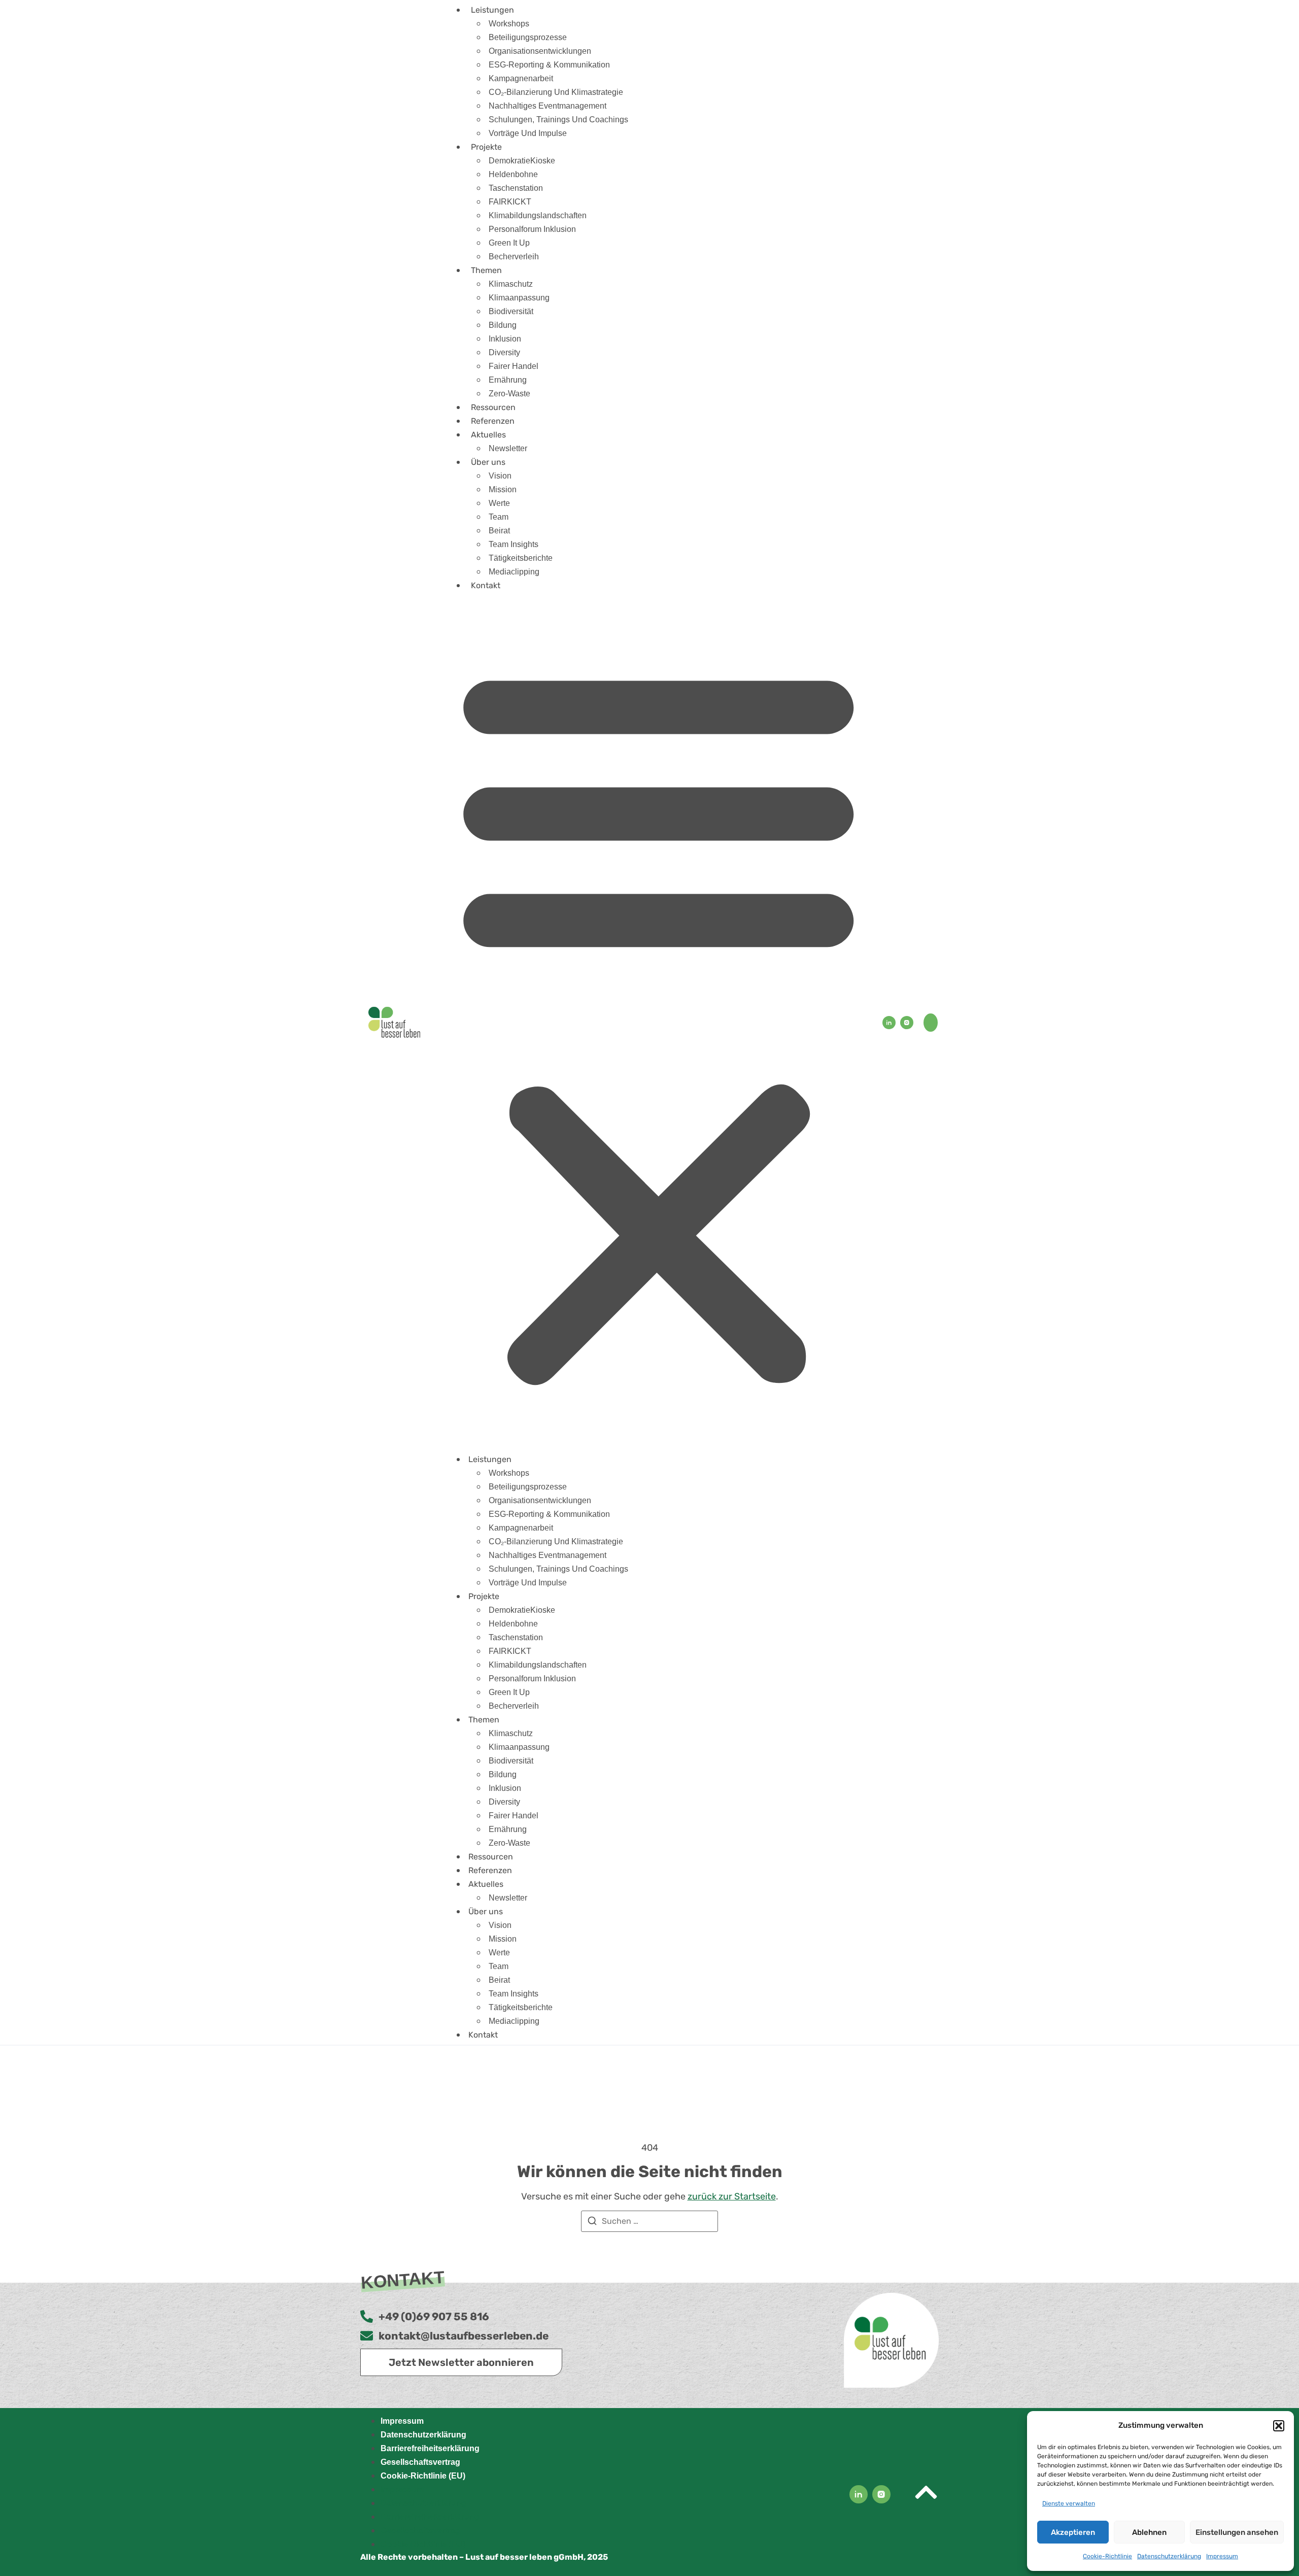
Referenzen (493, 421)
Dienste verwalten (1069, 2503)
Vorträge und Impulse (528, 133)
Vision (500, 476)
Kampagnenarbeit (521, 78)
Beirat (499, 531)
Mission (503, 489)
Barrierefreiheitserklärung (430, 2448)
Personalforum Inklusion (532, 229)
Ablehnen (1149, 2532)
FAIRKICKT (510, 202)
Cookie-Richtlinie (1107, 2556)
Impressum (1222, 2556)
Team (499, 517)
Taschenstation (516, 188)
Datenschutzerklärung (1169, 2556)
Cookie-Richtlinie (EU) (423, 2476)
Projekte (486, 147)
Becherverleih (514, 257)
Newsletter (508, 448)
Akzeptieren (1073, 2532)
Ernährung (508, 380)
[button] (1279, 2426)
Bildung (503, 325)
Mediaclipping (514, 572)
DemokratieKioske (522, 161)
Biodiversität (511, 311)
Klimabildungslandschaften (538, 215)
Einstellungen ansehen (1237, 2532)
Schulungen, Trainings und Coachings (558, 120)
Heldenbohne (513, 174)
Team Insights (514, 544)
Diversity (504, 352)
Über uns (488, 462)
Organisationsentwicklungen (540, 51)
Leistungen (492, 10)
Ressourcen (493, 407)
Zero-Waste (509, 394)
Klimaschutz (511, 284)
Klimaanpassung (519, 298)
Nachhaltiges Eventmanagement (548, 106)
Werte (499, 503)
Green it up (509, 243)
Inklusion (505, 339)
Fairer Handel (514, 366)
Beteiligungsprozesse (528, 37)
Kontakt (486, 585)
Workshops (509, 24)
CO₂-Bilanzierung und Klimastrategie (556, 92)
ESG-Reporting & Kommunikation (549, 65)
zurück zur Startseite (732, 2196)
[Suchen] (592, 2223)
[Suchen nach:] (649, 2221)
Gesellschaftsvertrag (420, 2462)
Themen (486, 270)
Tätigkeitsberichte (521, 558)
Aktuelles (488, 435)
